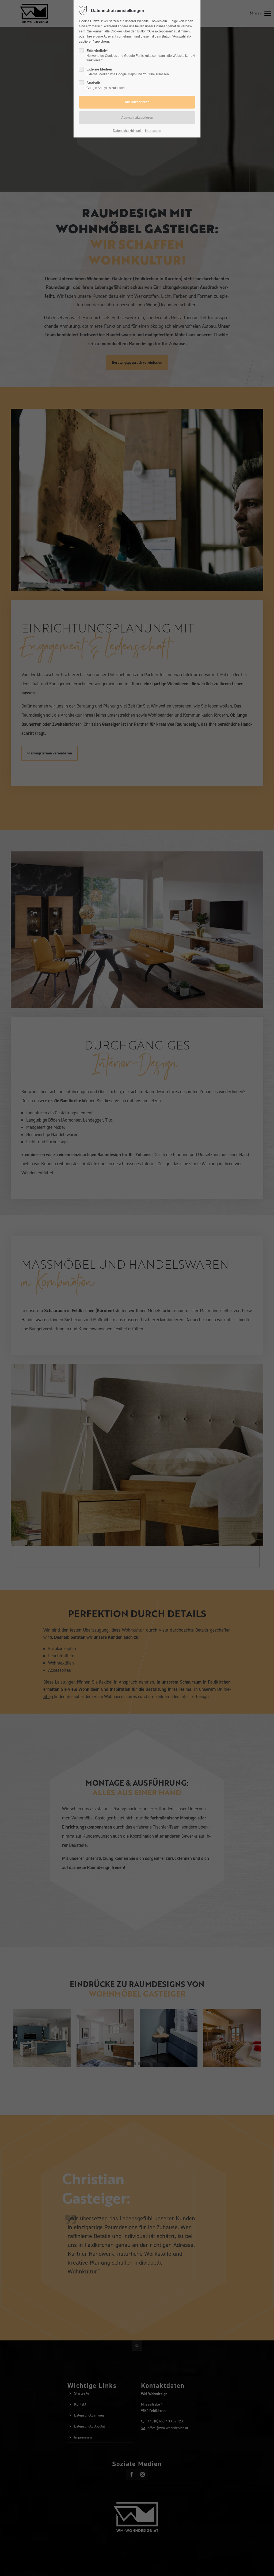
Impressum (153, 131)
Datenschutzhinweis (128, 131)
